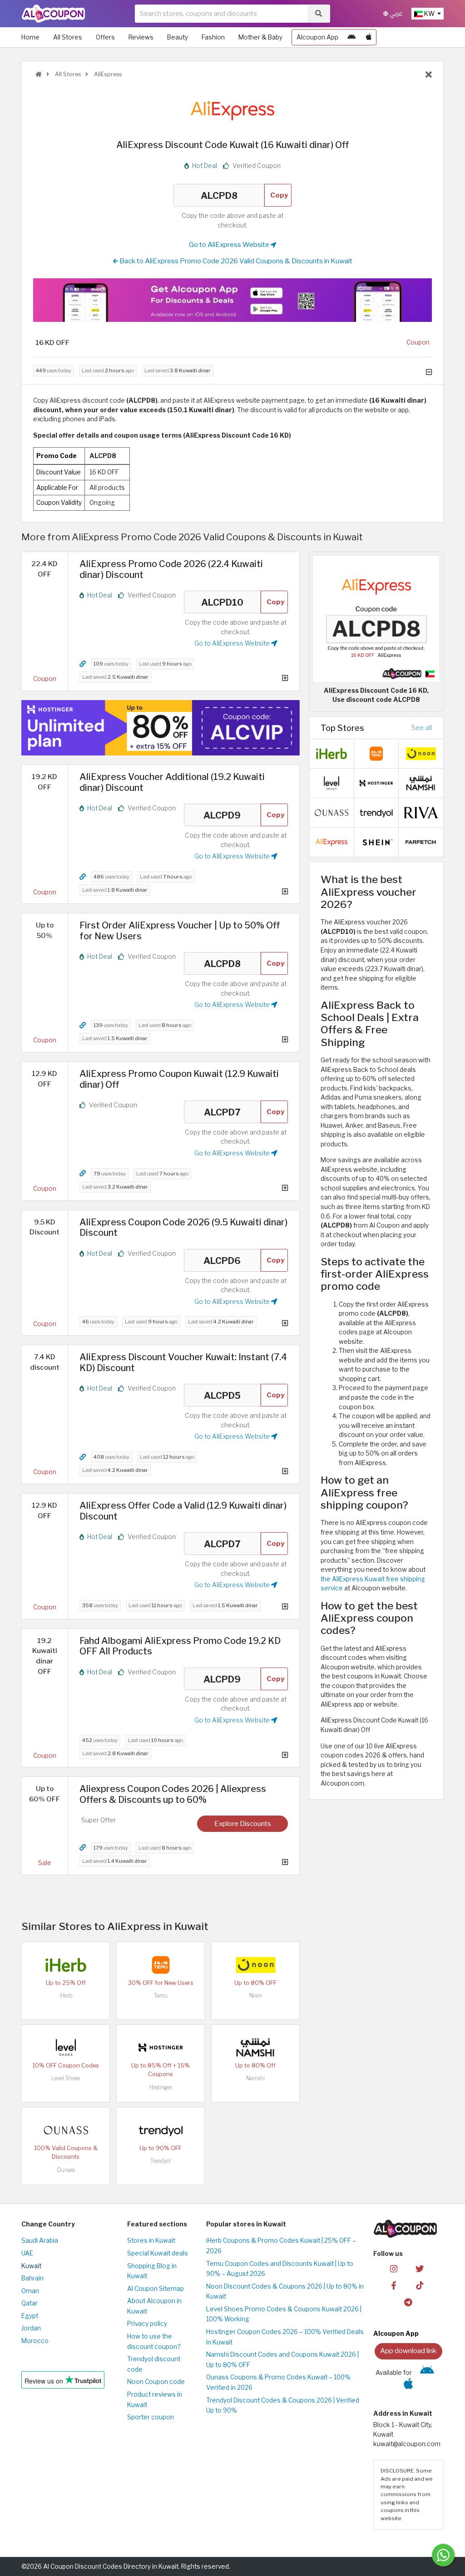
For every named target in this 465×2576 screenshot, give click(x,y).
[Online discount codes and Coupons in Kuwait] (39, 74)
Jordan (31, 2328)
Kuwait (31, 2266)
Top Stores (342, 728)
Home (30, 37)
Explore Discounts (243, 1823)
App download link (408, 2351)
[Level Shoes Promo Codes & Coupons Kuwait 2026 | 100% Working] (66, 2047)
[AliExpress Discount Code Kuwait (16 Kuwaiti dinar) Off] (376, 618)
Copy (279, 195)
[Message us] (443, 2555)
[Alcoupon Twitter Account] (420, 2268)
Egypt (30, 2316)
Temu (161, 1996)
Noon (256, 1996)
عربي (396, 13)
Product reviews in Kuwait (155, 2400)
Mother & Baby (260, 37)
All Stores (68, 37)
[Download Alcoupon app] (232, 300)
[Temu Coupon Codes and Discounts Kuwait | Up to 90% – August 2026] (161, 1964)
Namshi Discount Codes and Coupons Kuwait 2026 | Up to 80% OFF (282, 2360)
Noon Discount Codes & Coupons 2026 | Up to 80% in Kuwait (285, 2292)
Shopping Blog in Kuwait (152, 2271)
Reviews (141, 37)
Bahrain (32, 2278)
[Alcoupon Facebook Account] (394, 2285)
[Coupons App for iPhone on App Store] (369, 37)
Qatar (30, 2303)
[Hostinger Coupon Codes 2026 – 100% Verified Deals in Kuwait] (161, 2047)
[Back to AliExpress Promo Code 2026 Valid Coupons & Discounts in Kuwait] (429, 75)
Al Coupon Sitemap (156, 2289)
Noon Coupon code (156, 2382)
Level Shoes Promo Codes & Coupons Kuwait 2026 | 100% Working (284, 2314)
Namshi (255, 2078)
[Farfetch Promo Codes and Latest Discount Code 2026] (421, 842)
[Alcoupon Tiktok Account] (420, 2285)
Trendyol (161, 2161)
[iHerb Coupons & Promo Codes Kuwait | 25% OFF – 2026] (66, 1964)
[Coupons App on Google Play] (351, 37)
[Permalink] (83, 664)
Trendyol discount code (154, 2364)
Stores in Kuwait (151, 2240)
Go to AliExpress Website (230, 244)
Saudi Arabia (40, 2240)
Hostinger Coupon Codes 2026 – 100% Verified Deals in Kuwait (285, 2337)
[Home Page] (53, 13)
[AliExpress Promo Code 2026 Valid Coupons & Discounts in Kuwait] (331, 842)
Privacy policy (147, 2324)
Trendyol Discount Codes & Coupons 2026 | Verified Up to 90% (283, 2406)
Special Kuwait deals (158, 2253)
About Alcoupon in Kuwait (154, 2306)
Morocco (35, 2341)
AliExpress (107, 74)
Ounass (66, 2170)
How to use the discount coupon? (154, 2342)
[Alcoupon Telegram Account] (408, 2302)
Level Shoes (66, 2078)
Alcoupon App (317, 37)
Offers (105, 37)
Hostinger (161, 2087)
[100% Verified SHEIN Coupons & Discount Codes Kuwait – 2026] (376, 842)
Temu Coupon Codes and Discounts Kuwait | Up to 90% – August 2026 (280, 2269)
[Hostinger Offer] (161, 728)
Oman (30, 2291)
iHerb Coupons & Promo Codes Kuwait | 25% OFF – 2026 (281, 2246)
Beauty (178, 37)
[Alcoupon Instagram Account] (394, 2268)
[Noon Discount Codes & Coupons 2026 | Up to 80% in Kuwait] (256, 1964)
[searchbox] (221, 14)
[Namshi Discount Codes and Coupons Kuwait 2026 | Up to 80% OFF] (256, 2047)
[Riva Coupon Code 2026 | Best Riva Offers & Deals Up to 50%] (421, 812)
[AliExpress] (232, 110)
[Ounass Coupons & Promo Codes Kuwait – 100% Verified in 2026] (66, 2130)
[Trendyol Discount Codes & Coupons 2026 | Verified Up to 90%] (161, 2130)
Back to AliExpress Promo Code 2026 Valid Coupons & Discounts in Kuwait (235, 261)
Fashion (213, 37)
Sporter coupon (151, 2417)
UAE (27, 2253)
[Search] (319, 14)
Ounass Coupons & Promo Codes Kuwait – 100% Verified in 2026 (278, 2382)
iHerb (66, 1996)
